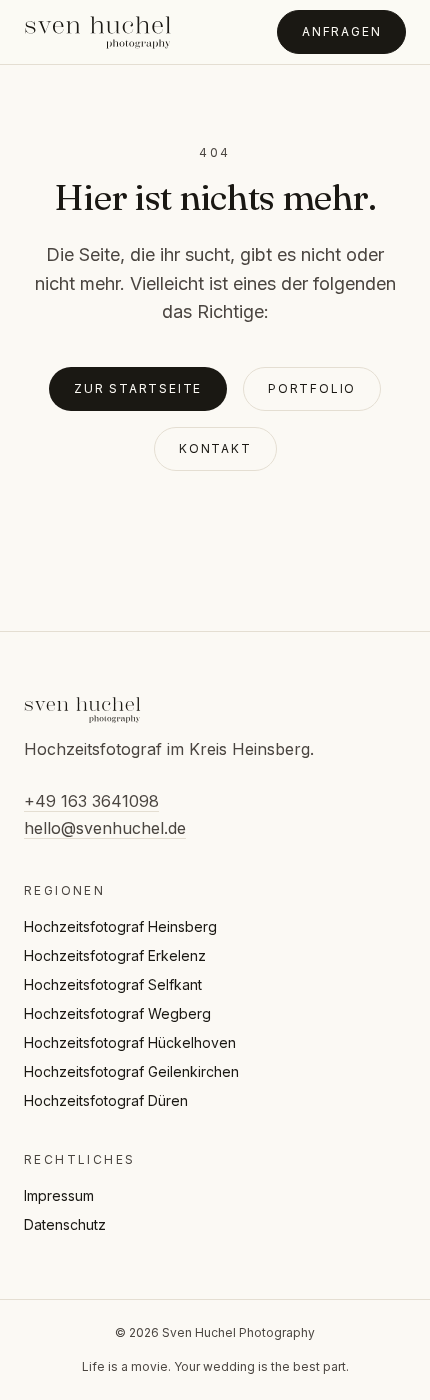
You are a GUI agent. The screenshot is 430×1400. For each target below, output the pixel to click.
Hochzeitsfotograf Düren (106, 1100)
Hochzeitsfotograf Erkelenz (115, 955)
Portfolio (312, 388)
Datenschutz (65, 1224)
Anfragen (341, 31)
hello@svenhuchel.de (105, 828)
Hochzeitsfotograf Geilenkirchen (131, 1071)
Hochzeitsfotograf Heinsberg (120, 926)
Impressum (59, 1195)
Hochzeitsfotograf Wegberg (117, 1013)
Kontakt (215, 448)
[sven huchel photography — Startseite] (98, 31)
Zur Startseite (138, 388)
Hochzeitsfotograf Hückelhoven (130, 1042)
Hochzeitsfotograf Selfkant (113, 984)
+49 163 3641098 (91, 801)
